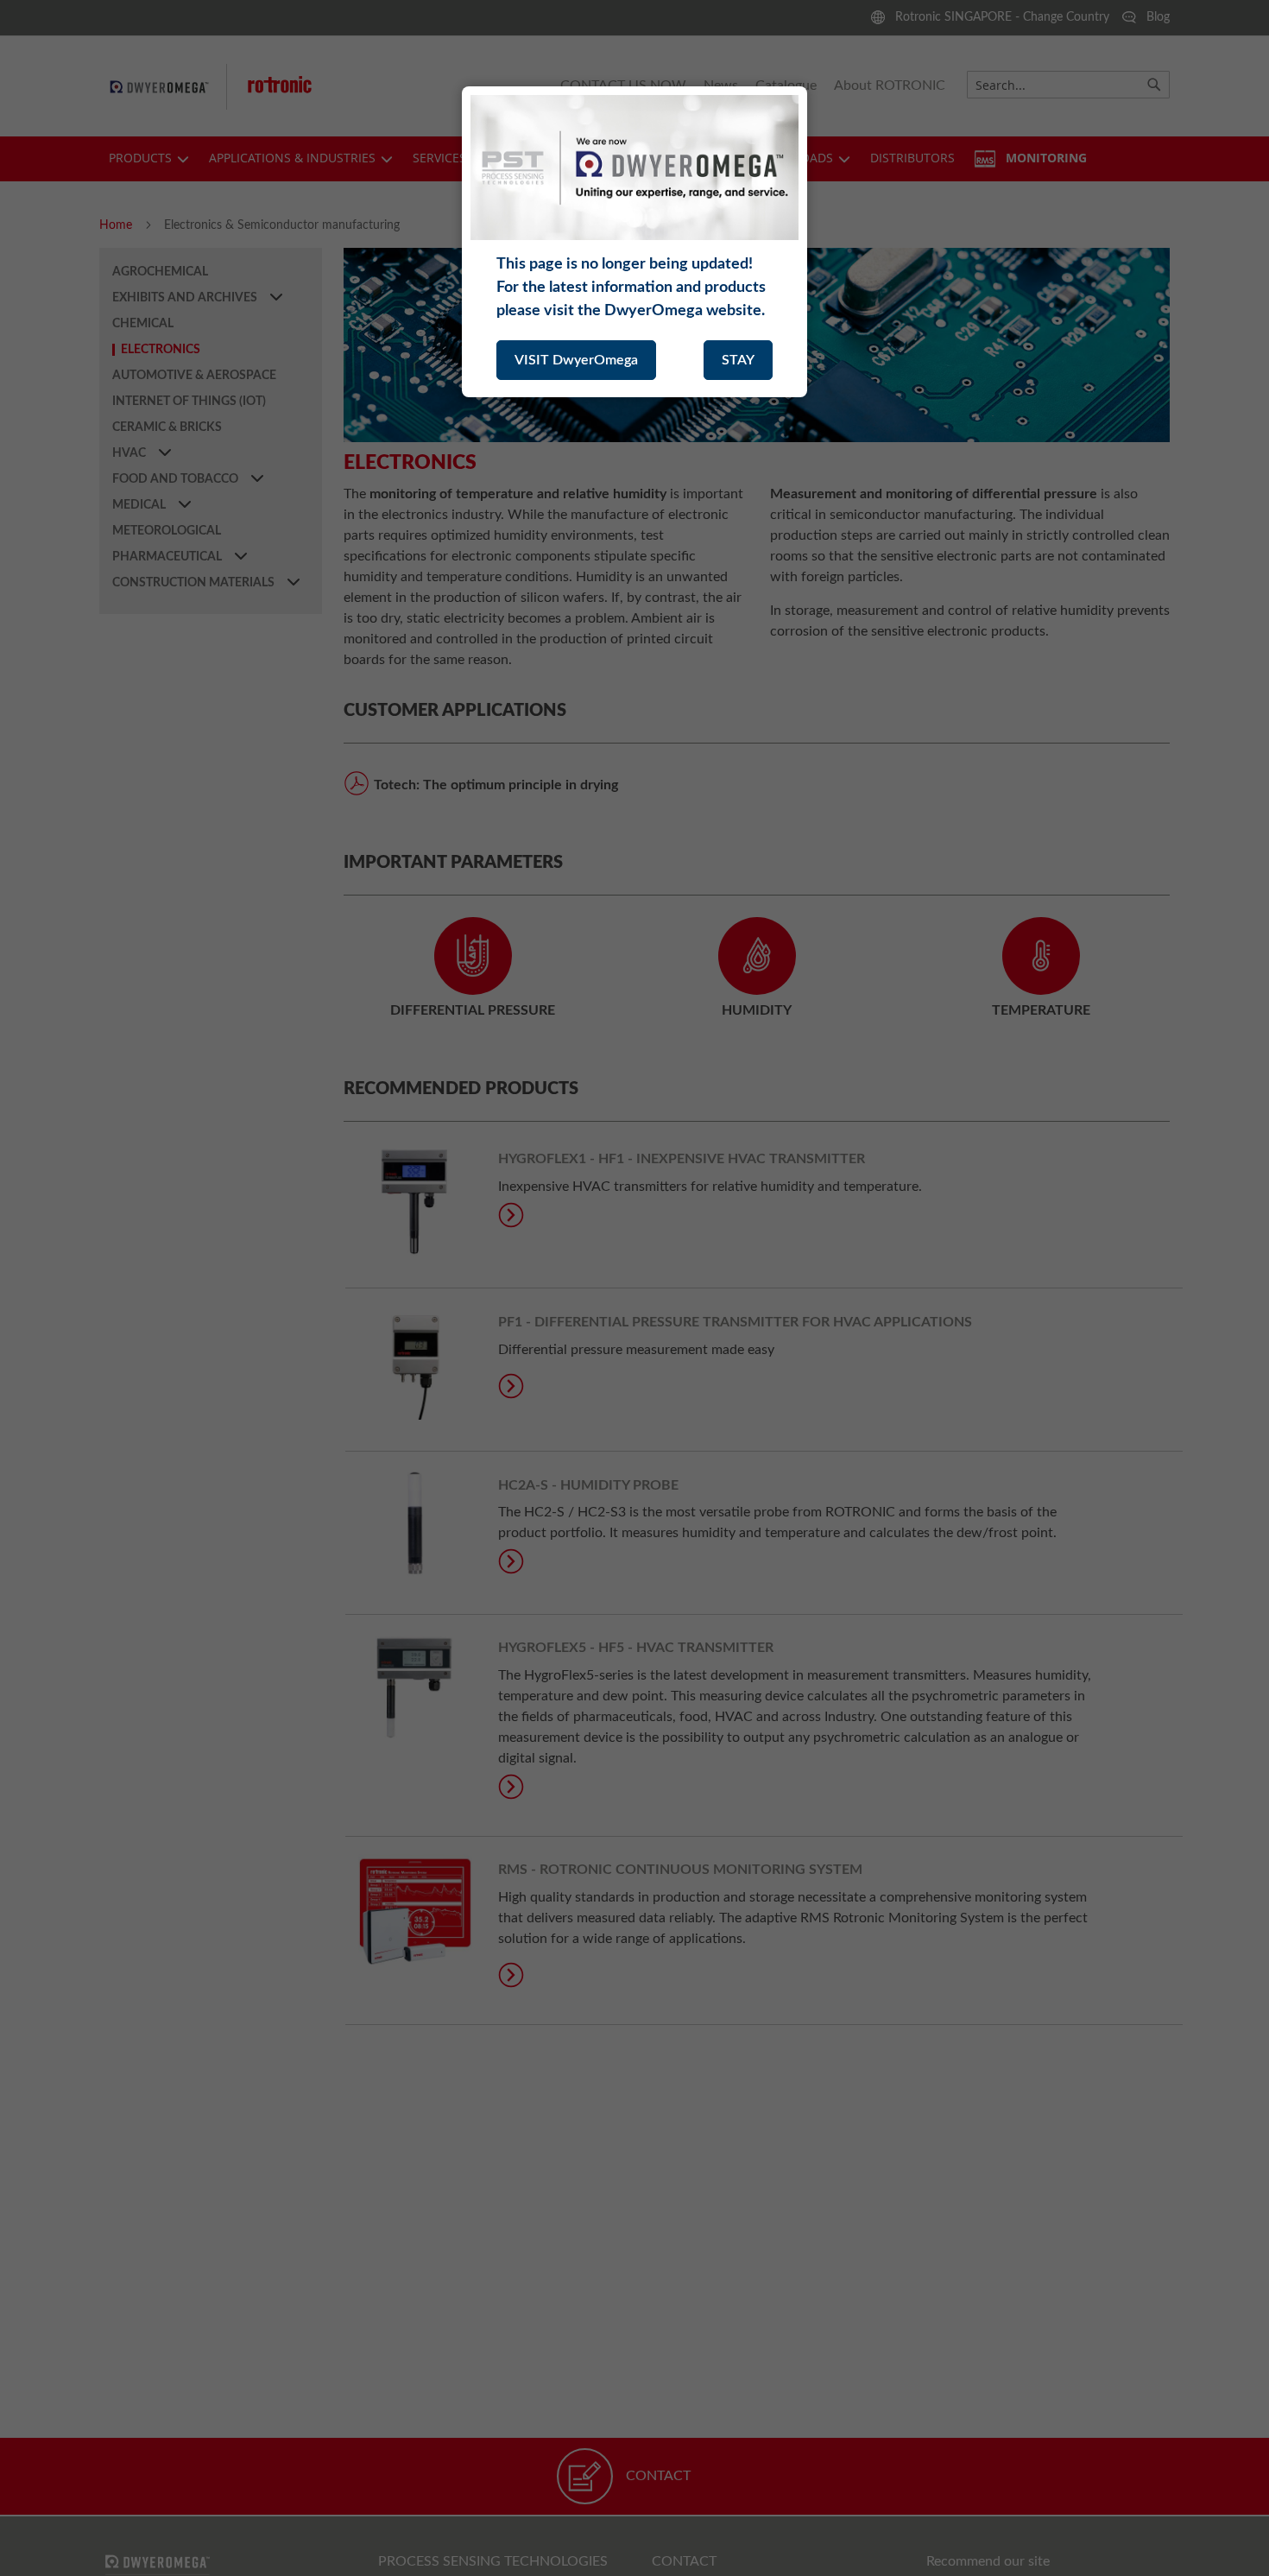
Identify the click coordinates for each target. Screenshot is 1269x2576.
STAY (738, 360)
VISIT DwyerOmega (576, 360)
